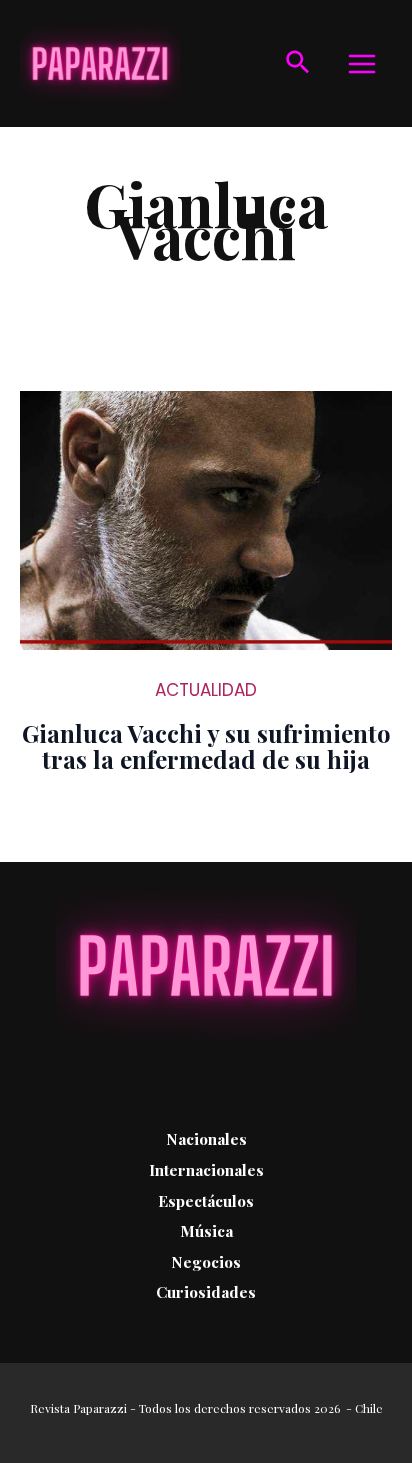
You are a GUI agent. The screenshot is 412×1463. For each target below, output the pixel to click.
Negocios (206, 1261)
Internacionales (206, 1169)
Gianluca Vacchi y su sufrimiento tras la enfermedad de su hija (206, 746)
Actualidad (206, 690)
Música (206, 1230)
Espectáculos (206, 1200)
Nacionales (206, 1138)
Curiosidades (206, 1291)
